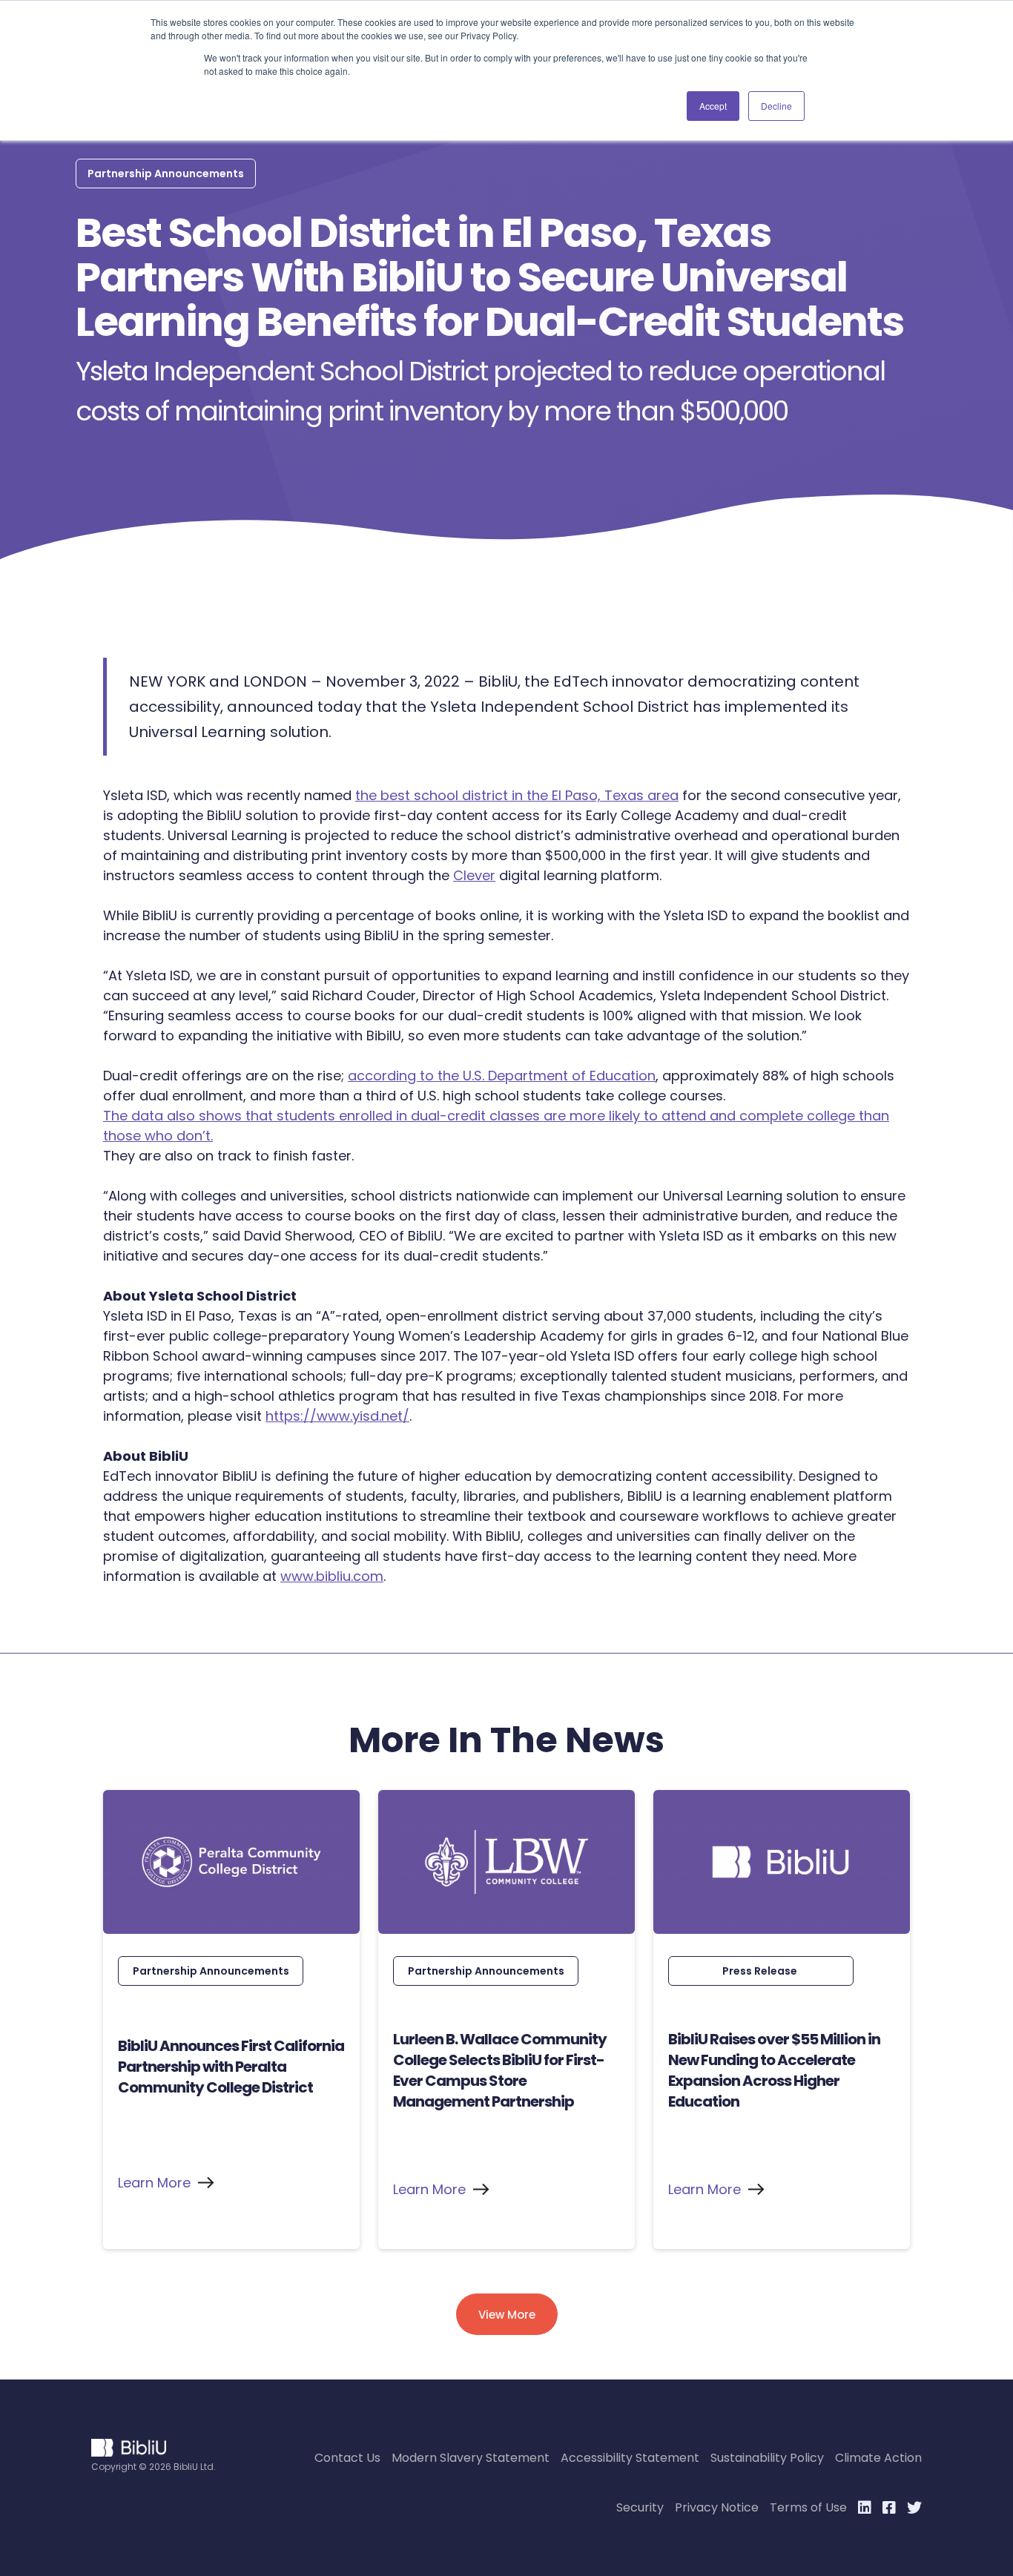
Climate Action (878, 2458)
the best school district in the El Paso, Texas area (517, 795)
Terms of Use (808, 2507)
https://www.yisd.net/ (337, 1416)
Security (640, 2507)
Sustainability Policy (767, 2458)
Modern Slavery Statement (471, 2458)
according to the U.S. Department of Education (502, 1076)
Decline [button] (776, 106)
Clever (474, 875)
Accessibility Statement (630, 2458)
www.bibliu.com (332, 1576)
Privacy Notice (717, 2507)
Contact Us (347, 2458)
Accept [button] (713, 106)
